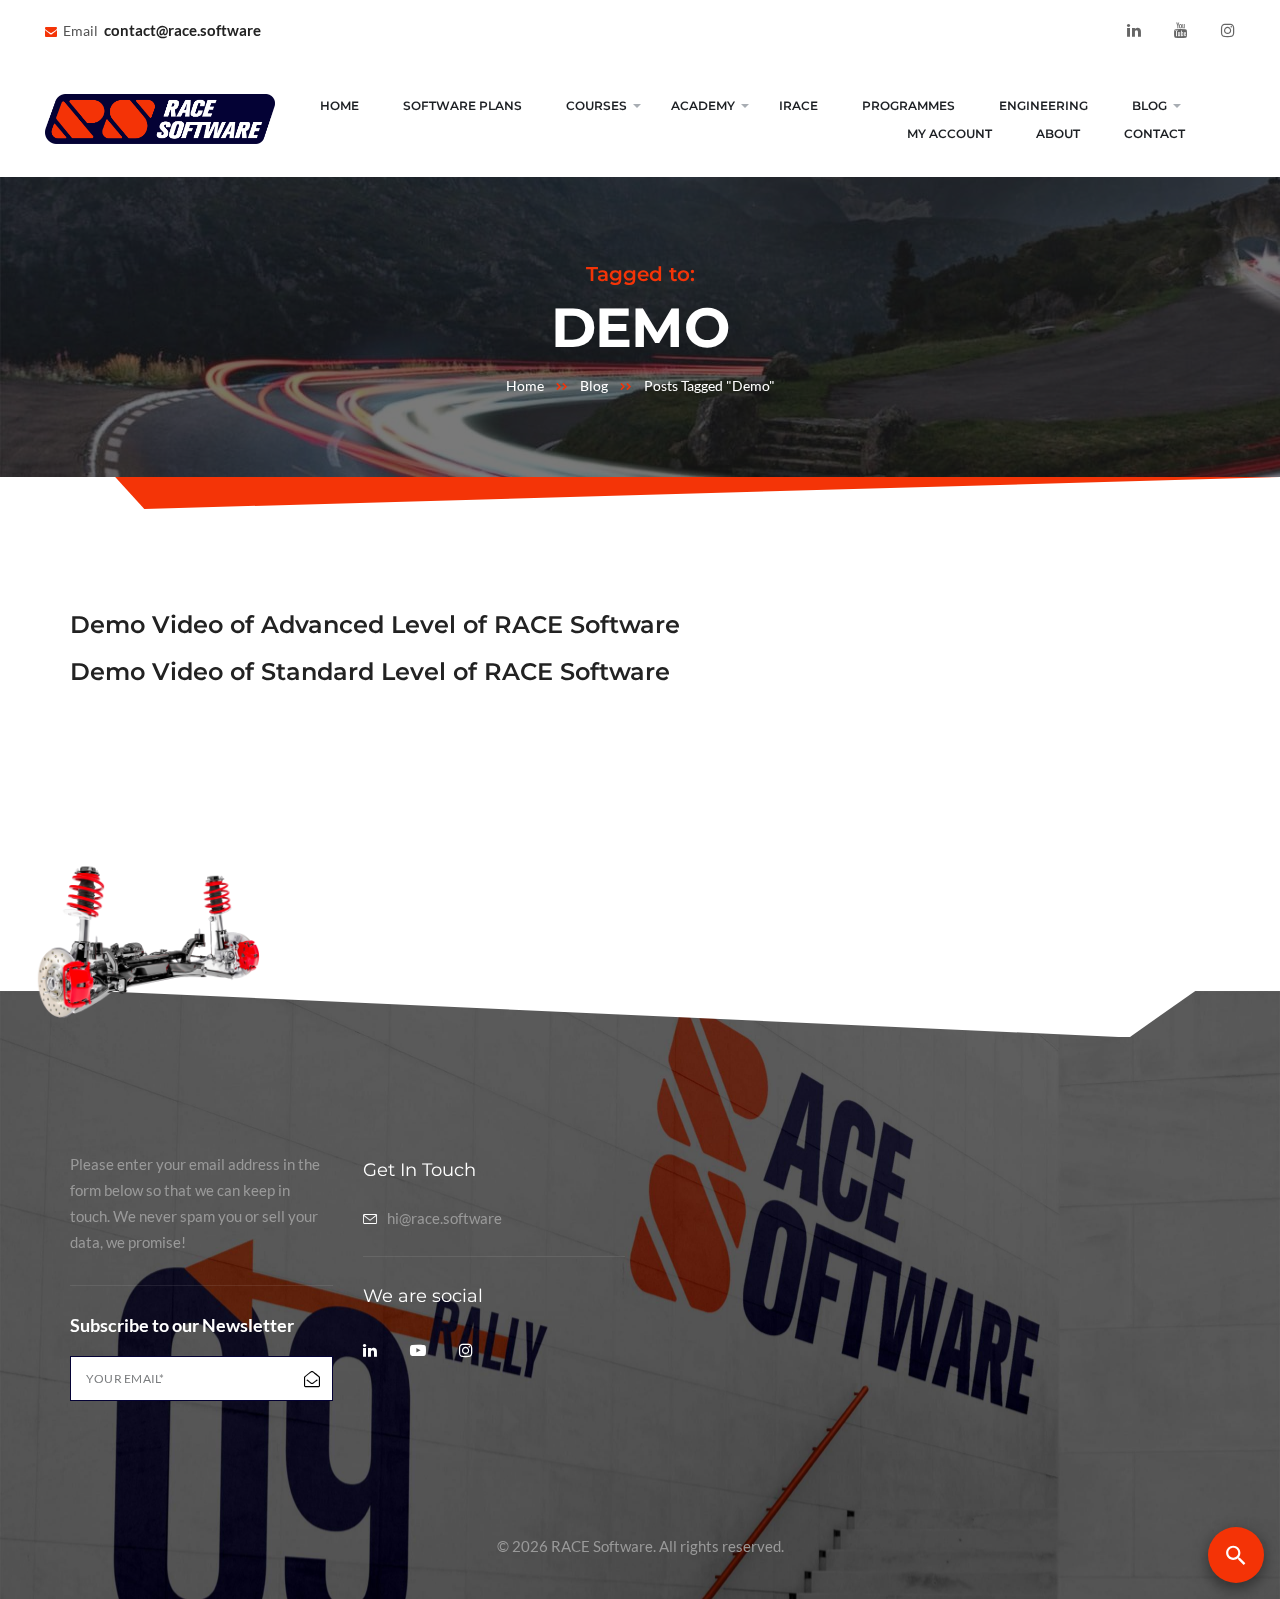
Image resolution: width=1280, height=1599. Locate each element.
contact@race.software (182, 30)
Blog (1149, 105)
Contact (1154, 133)
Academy (703, 105)
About (1058, 133)
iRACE (798, 105)
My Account (949, 133)
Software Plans (462, 105)
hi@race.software (444, 1218)
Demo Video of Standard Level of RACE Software (370, 671)
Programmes (908, 105)
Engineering (1043, 105)
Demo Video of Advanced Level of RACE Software (375, 624)
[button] (1236, 1555)
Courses (596, 105)
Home (339, 105)
